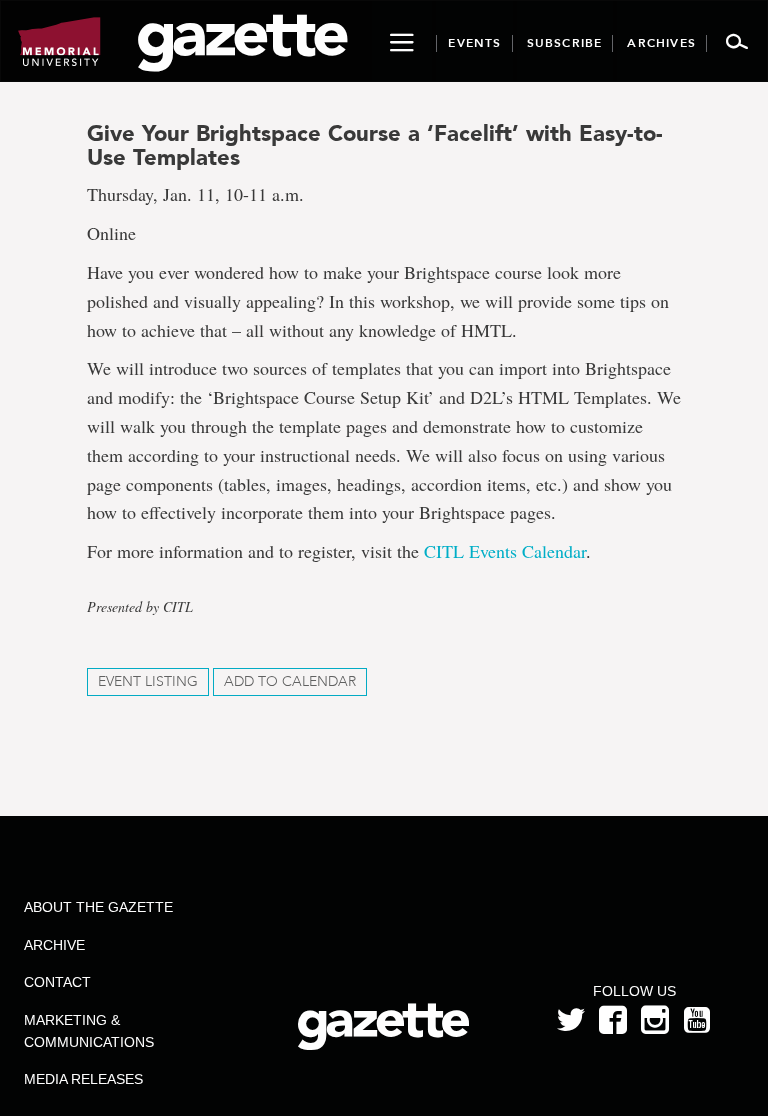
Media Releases (83, 1079)
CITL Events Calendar (502, 551)
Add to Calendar (290, 681)
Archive (54, 945)
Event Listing (148, 681)
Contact (57, 982)
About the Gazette (98, 907)
